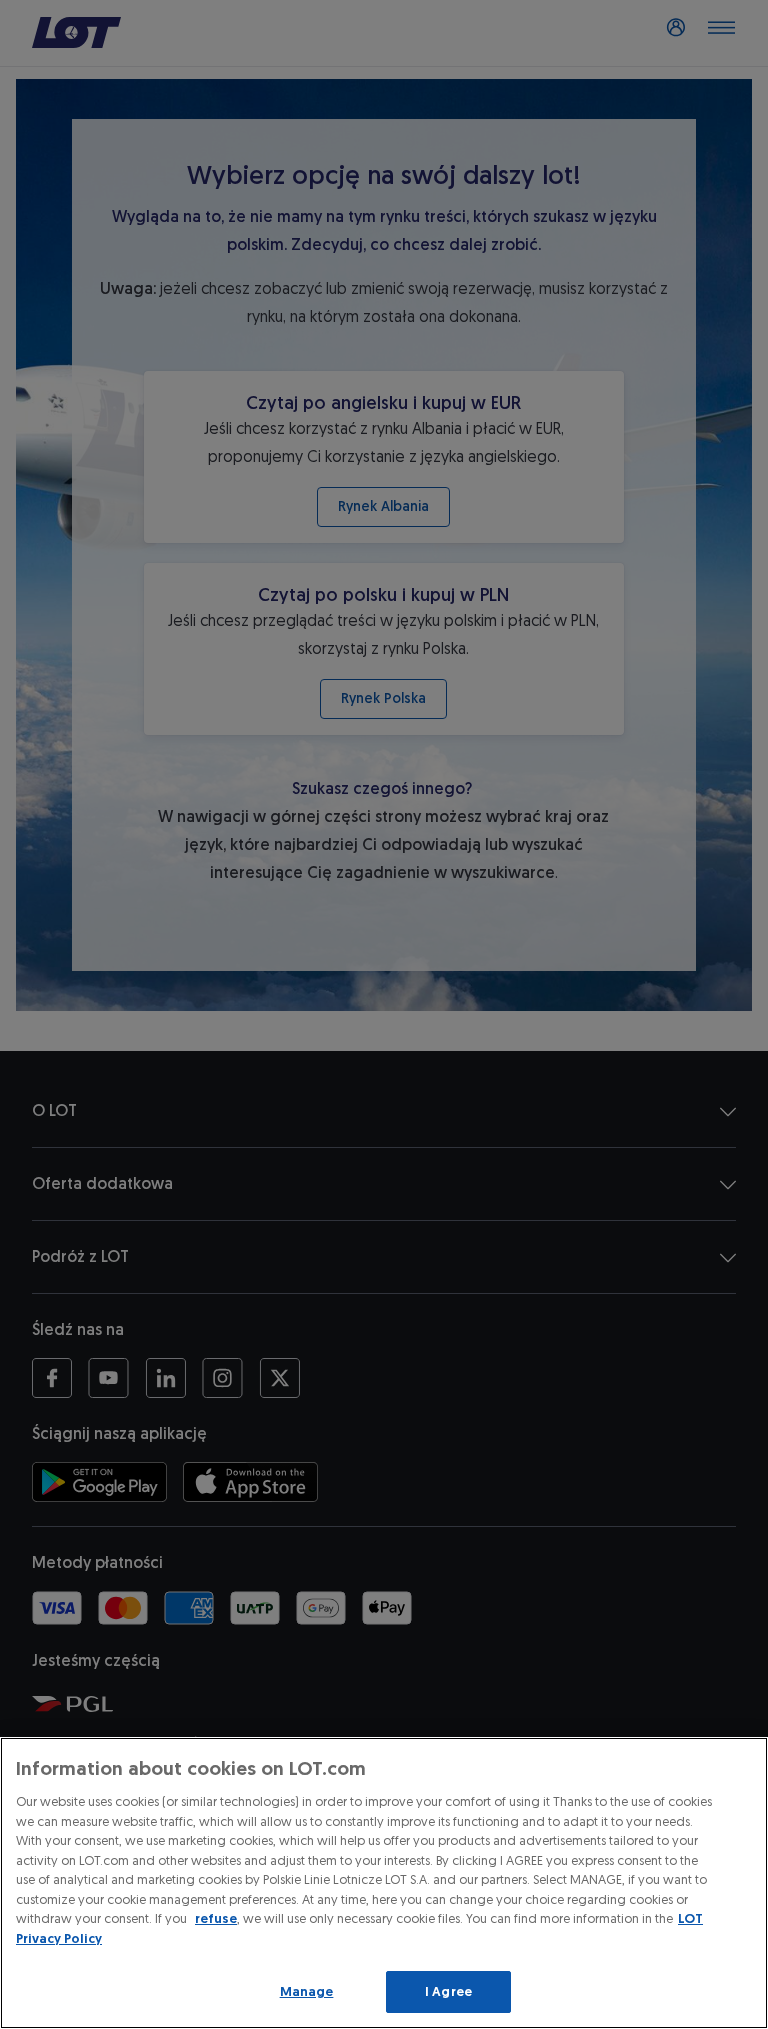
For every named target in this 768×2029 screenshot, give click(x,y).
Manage (307, 1991)
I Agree (448, 1991)
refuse (216, 1918)
